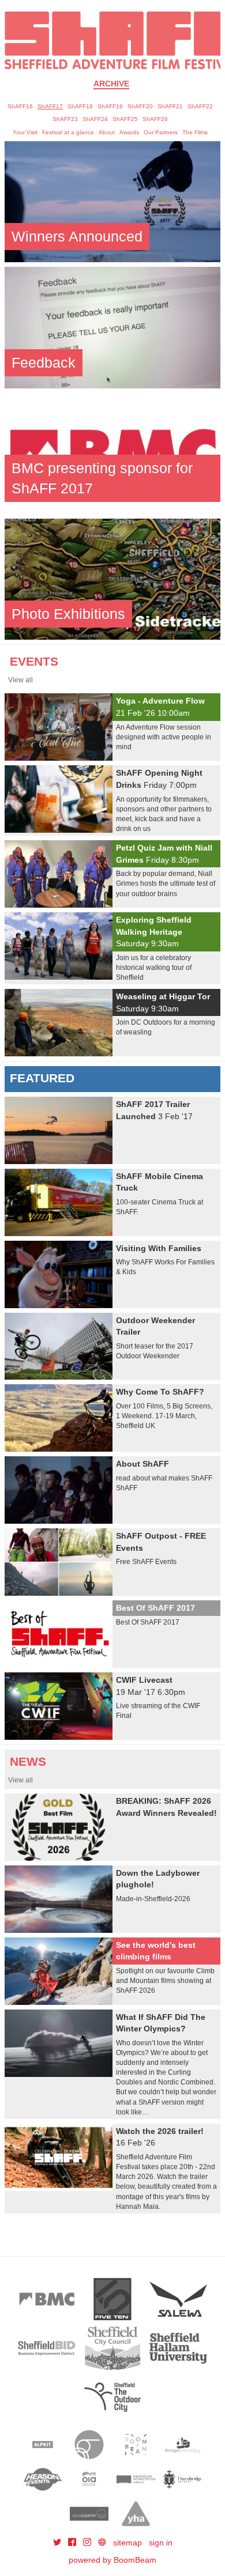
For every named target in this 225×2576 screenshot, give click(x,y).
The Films (195, 132)
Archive (111, 84)
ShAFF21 (170, 106)
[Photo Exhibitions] (112, 579)
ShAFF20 (140, 106)
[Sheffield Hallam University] (178, 2348)
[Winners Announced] (112, 201)
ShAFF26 (155, 119)
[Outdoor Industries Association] (89, 2479)
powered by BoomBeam (112, 2560)
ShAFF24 (95, 119)
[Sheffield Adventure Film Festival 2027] (112, 40)
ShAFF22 (200, 106)
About (107, 132)
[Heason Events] (43, 2479)
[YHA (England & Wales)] (136, 2514)
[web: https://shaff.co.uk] (102, 2543)
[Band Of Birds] (89, 2445)
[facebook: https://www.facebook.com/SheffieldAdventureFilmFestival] (73, 2543)
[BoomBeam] (136, 2445)
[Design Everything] (183, 2445)
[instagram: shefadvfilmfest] (88, 2543)
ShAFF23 (65, 119)
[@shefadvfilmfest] (58, 2543)
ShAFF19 (110, 106)
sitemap (127, 2543)
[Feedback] (112, 327)
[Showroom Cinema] (136, 2479)
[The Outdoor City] (112, 2397)
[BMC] (47, 2299)
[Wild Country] (89, 2514)
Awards (129, 132)
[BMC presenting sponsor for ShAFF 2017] (112, 452)
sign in (161, 2543)
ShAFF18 (80, 106)
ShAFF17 (50, 106)
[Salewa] (178, 2299)
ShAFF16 (20, 106)
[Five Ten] (112, 2299)
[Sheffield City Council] (112, 2348)
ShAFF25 (125, 119)
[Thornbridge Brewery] (183, 2479)
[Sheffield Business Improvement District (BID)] (47, 2348)
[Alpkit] (43, 2445)
